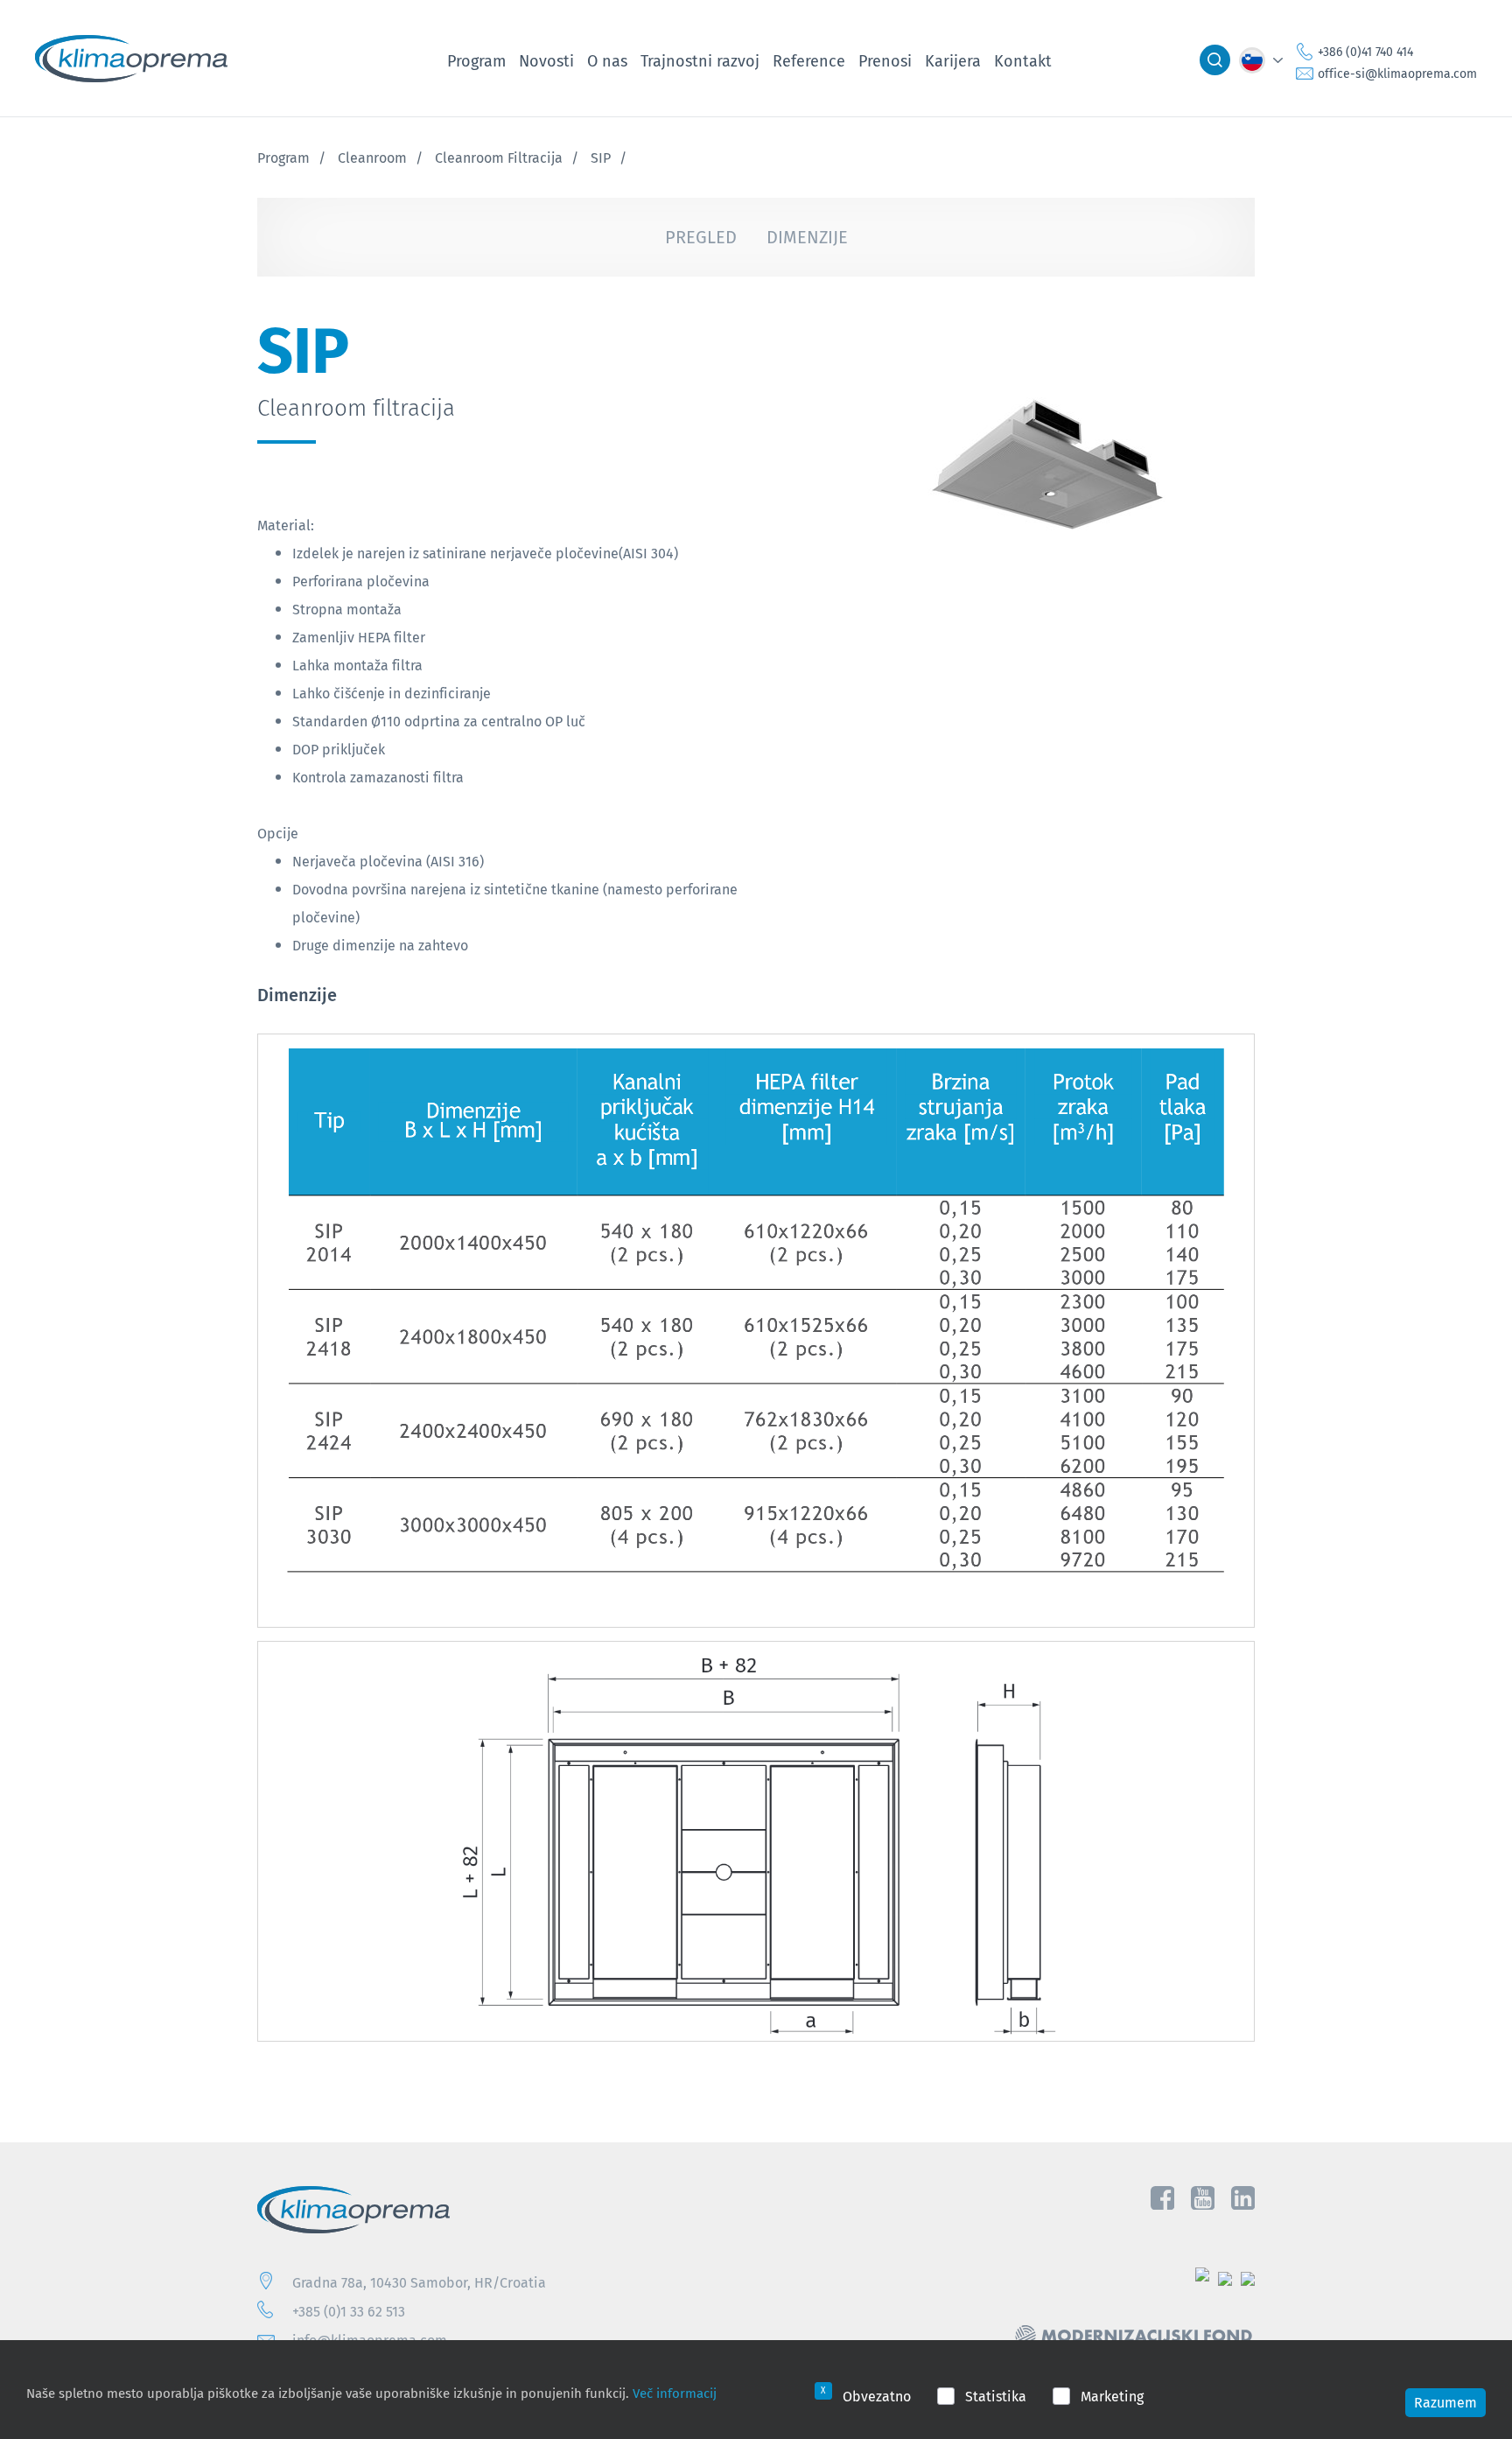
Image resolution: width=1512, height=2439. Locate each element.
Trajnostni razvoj (700, 60)
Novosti (546, 60)
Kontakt (1023, 60)
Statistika (996, 2396)
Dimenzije (807, 237)
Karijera (953, 60)
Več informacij (675, 2393)
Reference (809, 60)
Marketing (1112, 2396)
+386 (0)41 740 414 (1365, 52)
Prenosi (885, 60)
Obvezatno (877, 2396)
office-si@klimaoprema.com (1397, 74)
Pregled (701, 237)
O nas (607, 60)
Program (476, 60)
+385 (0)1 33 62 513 (349, 2311)
